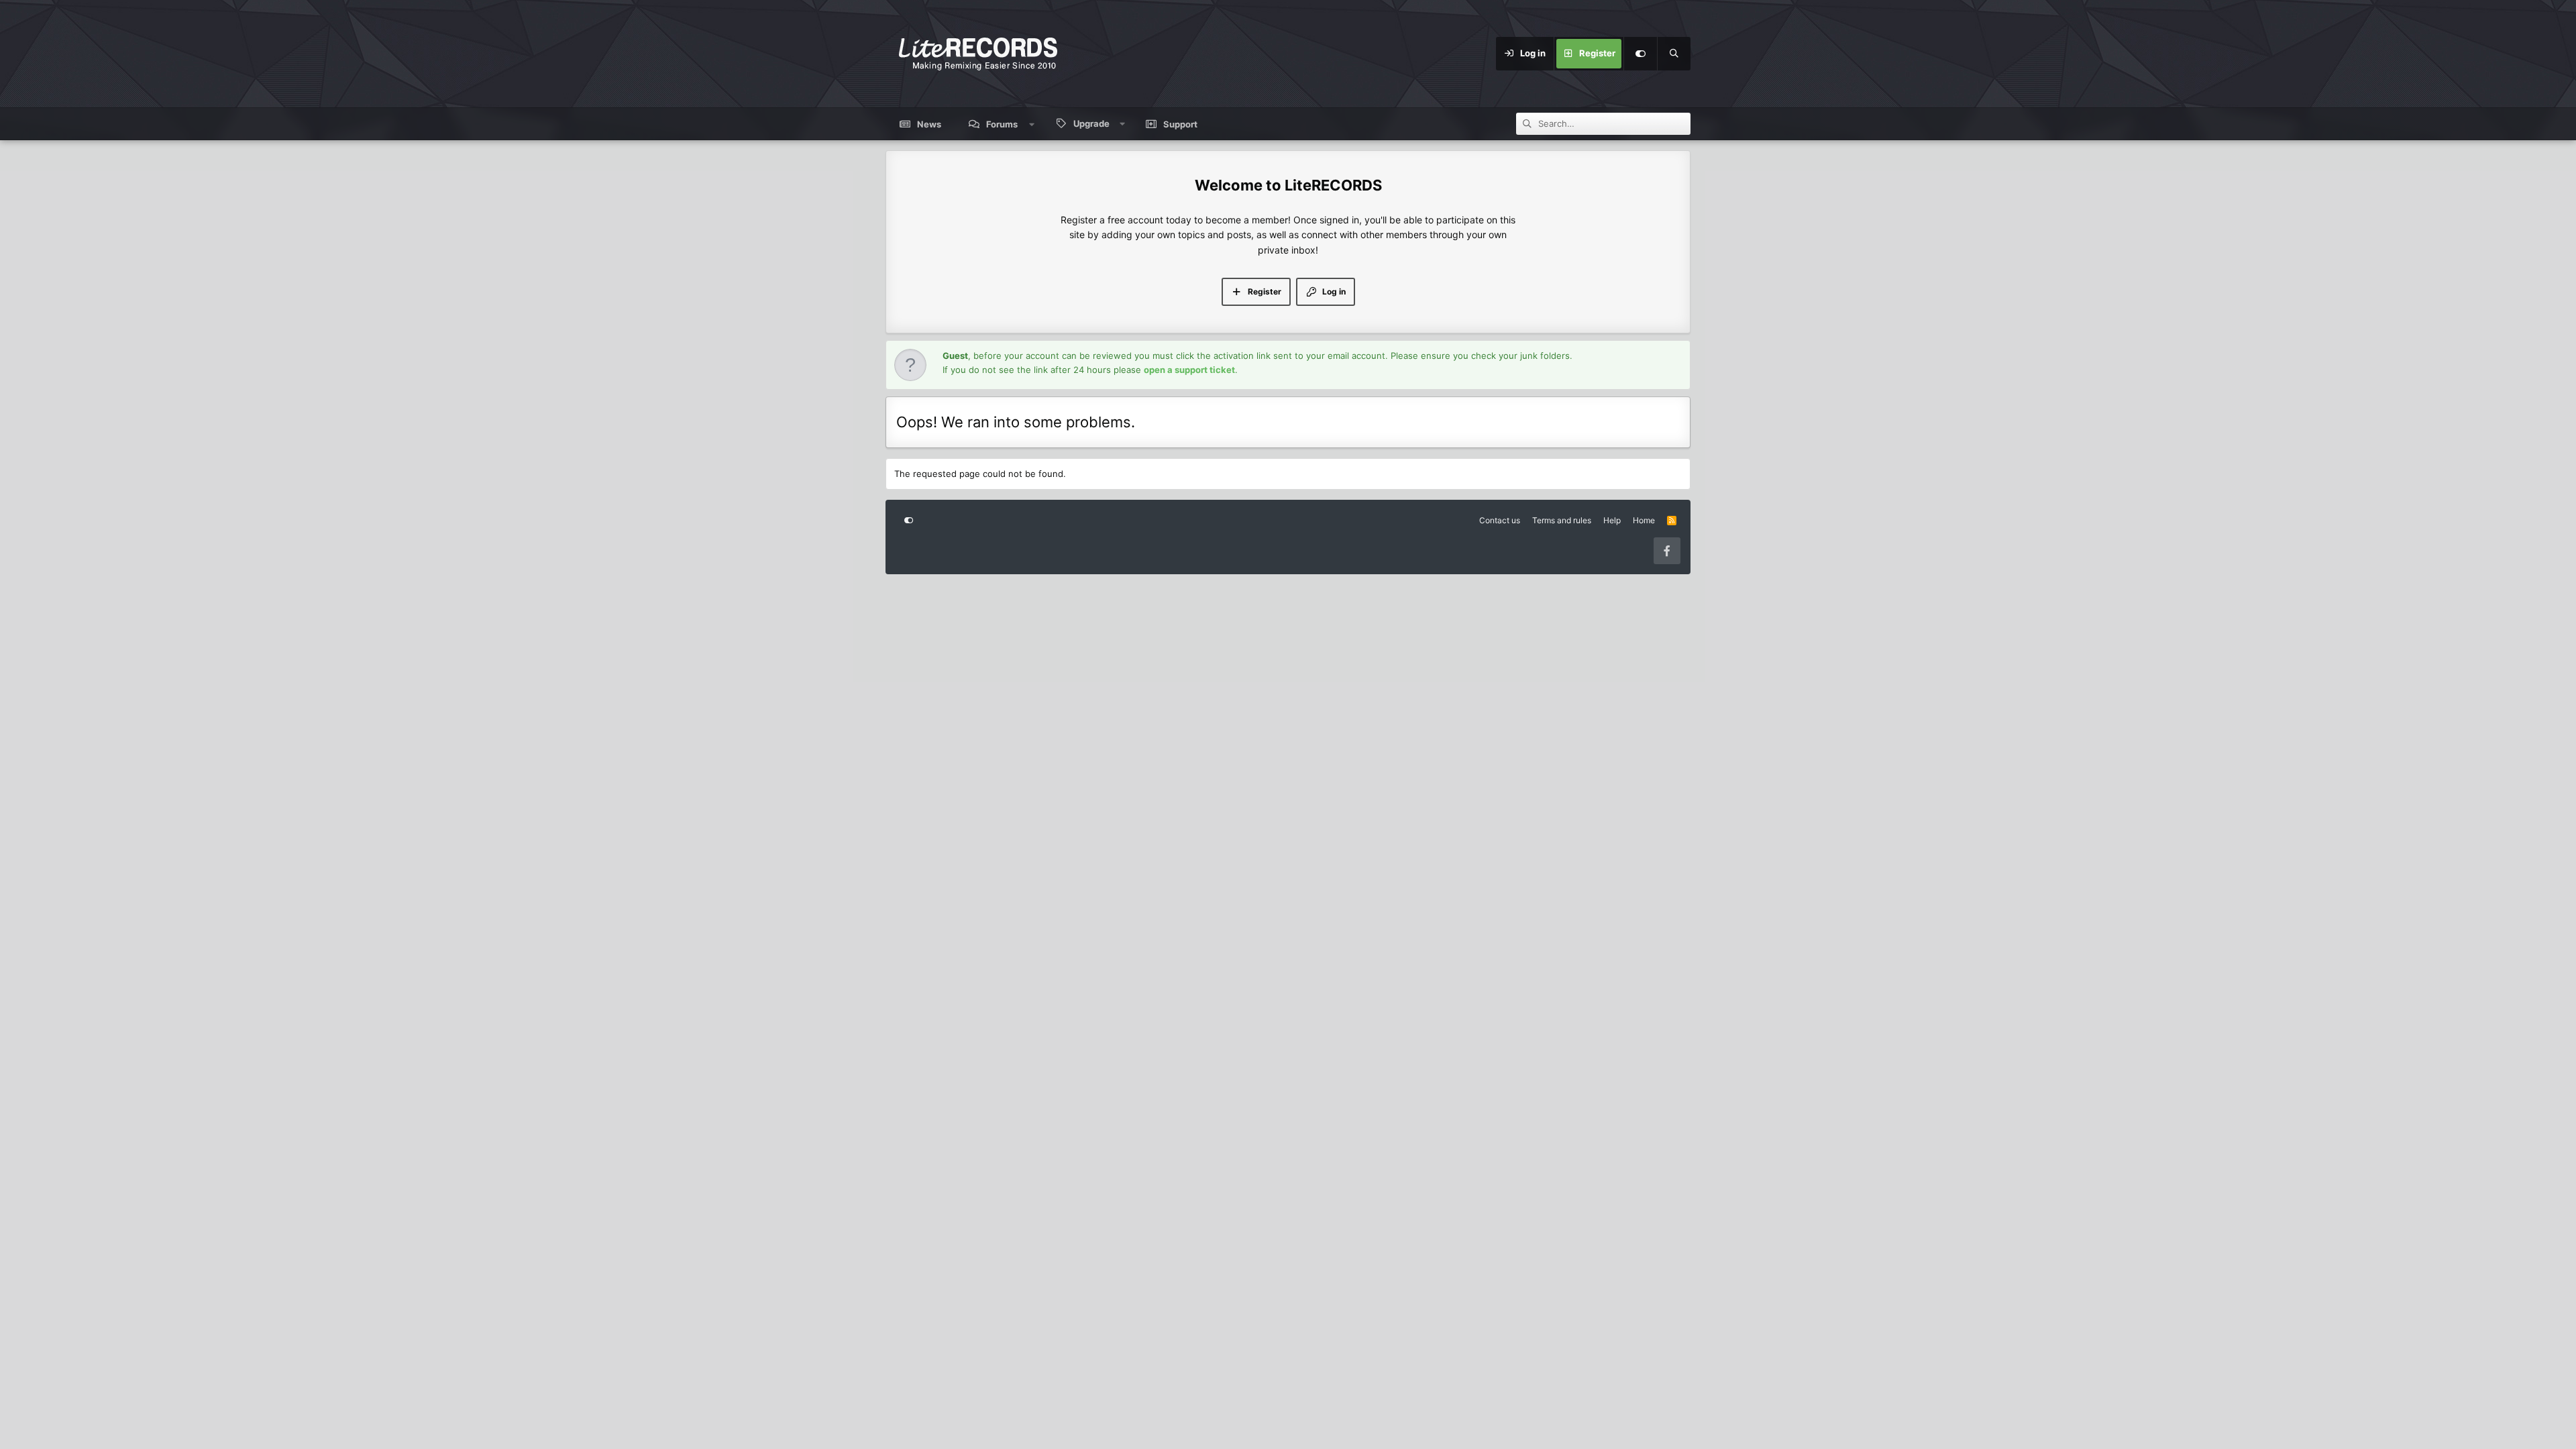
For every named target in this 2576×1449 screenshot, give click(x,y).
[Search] (1674, 54)
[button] (1032, 124)
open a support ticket (1189, 370)
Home (1644, 520)
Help (1612, 520)
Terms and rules (1562, 520)
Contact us (1500, 520)
